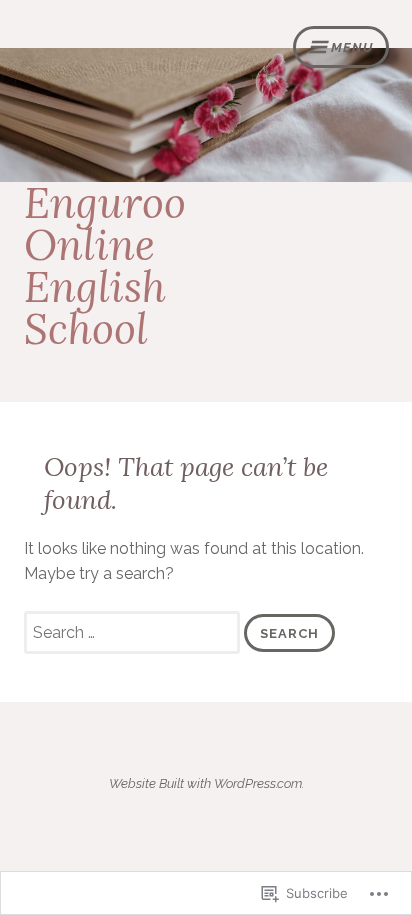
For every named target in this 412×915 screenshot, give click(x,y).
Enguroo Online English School (105, 266)
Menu (352, 47)
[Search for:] (134, 632)
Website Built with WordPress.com (205, 783)
